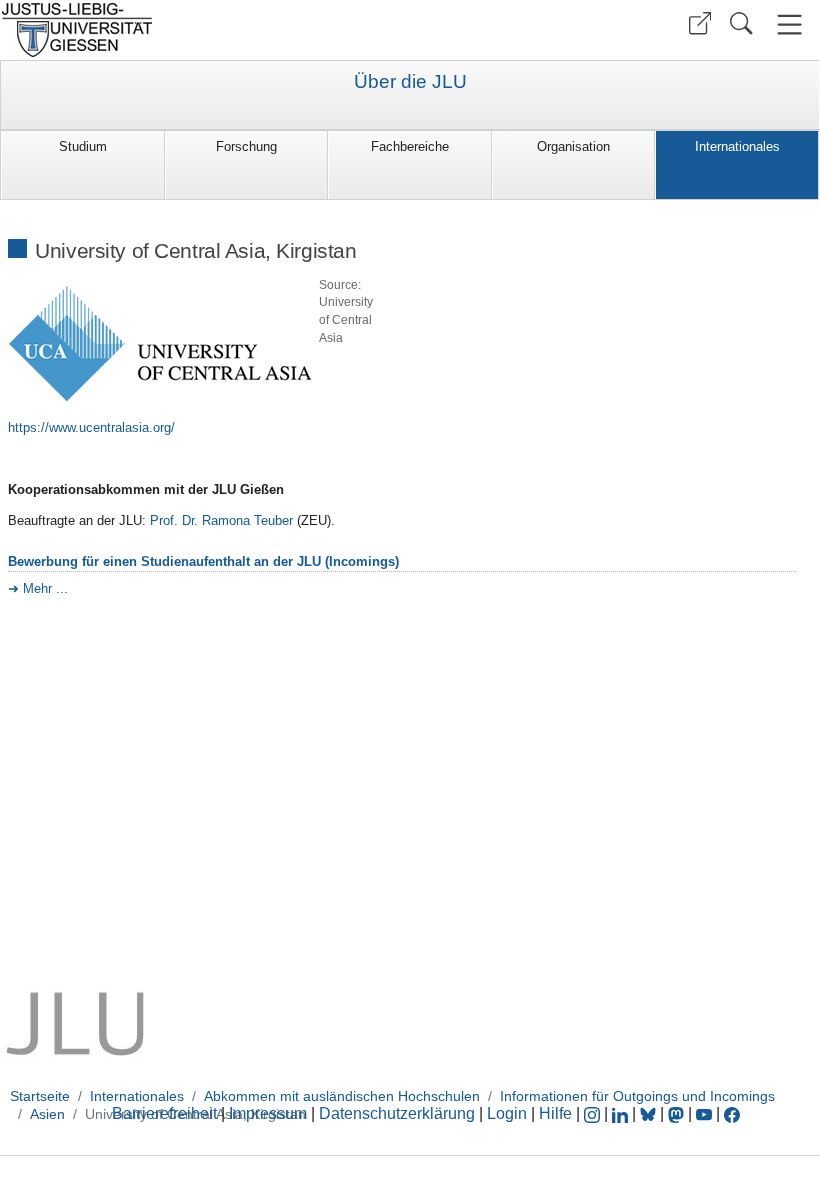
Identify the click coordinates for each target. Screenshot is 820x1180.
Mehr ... (45, 588)
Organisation (573, 146)
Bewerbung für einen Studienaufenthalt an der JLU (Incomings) (203, 561)
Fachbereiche (410, 146)
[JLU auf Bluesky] (650, 1113)
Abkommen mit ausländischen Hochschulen (342, 1096)
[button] (700, 23)
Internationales (737, 146)
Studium (83, 146)
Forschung (246, 146)
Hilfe (555, 1113)
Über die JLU (410, 82)
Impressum (268, 1113)
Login (509, 1113)
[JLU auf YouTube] (704, 1113)
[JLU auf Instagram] (594, 1113)
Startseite (40, 1096)
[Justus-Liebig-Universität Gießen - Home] (202, 30)
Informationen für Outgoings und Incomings (637, 1096)
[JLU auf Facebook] (732, 1113)
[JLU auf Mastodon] (678, 1113)
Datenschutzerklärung (397, 1113)
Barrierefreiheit (164, 1113)
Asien (47, 1114)
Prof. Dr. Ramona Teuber (221, 520)
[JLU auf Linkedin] (622, 1113)
